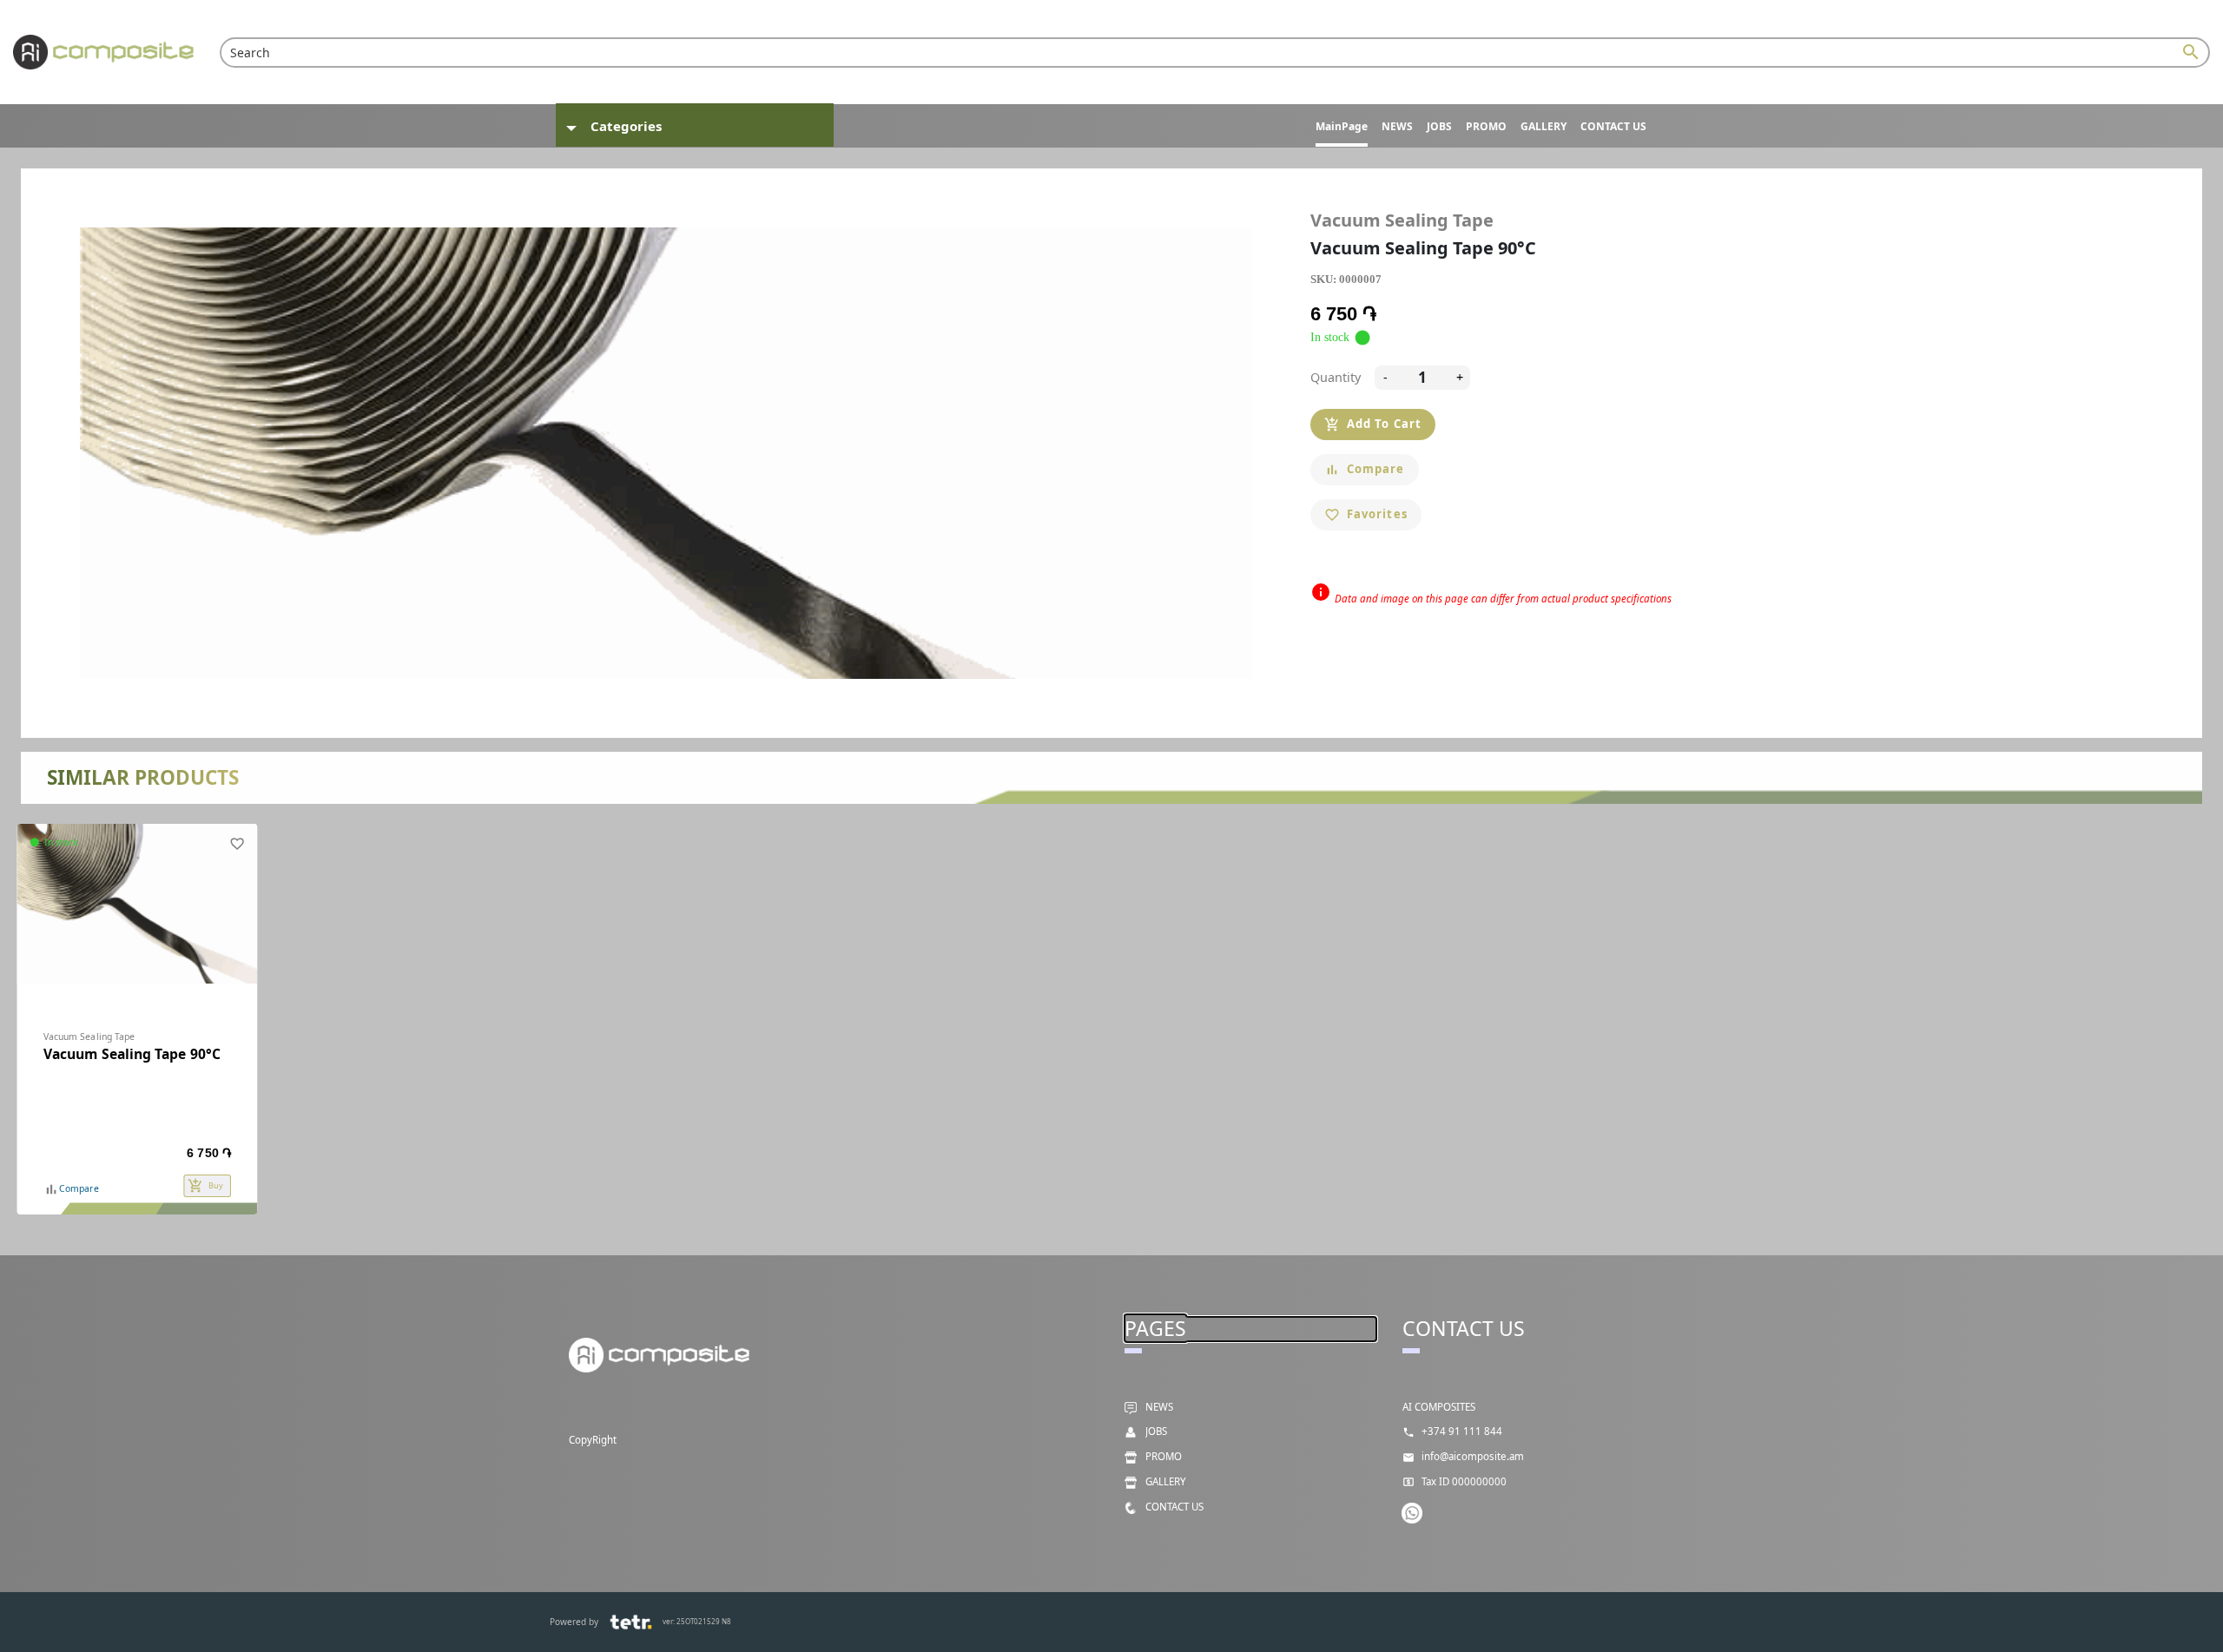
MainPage (1342, 126)
